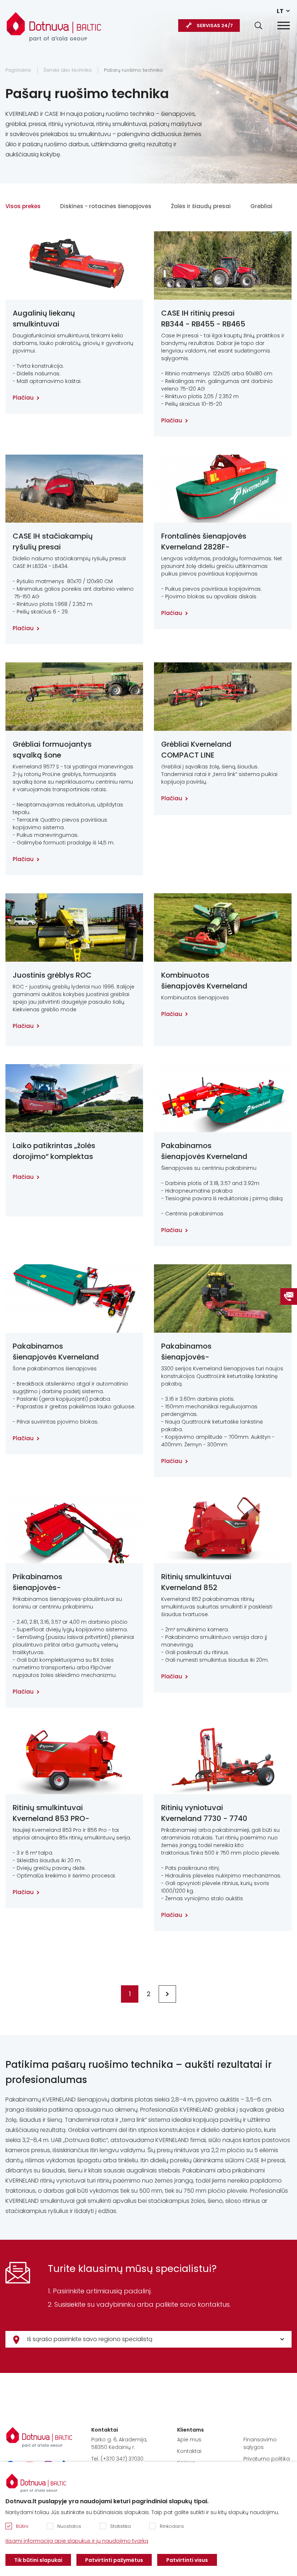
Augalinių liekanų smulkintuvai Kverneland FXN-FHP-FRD (51, 319)
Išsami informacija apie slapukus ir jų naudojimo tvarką (77, 2541)
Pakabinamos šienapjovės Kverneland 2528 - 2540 (204, 1151)
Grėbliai (261, 206)
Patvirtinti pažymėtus (114, 2560)
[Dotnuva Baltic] (54, 23)
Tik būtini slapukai (38, 2560)
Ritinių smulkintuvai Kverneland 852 (196, 1582)
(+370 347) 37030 (122, 2459)
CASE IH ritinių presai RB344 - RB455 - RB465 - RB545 (203, 319)
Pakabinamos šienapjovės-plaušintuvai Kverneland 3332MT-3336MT (199, 1352)
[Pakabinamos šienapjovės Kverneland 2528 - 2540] (223, 1098)
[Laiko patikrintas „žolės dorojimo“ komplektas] (74, 1098)
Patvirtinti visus (187, 2560)
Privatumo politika (267, 2459)
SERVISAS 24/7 (215, 26)
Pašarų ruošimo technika (133, 70)
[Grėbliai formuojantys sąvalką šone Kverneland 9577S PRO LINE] (74, 697)
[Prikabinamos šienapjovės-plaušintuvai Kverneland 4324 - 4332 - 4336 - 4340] (74, 1529)
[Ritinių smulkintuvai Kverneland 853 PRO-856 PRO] (74, 1760)
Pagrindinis (18, 70)
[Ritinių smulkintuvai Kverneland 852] (223, 1529)
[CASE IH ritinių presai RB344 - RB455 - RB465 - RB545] (223, 265)
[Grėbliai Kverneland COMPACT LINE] (223, 697)
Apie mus (189, 2440)
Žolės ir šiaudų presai (201, 206)
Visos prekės (23, 206)
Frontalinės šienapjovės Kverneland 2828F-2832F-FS (204, 542)
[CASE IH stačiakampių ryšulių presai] (74, 489)
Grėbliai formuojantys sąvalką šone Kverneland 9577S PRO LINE (53, 750)
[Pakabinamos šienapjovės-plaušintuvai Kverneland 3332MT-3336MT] (223, 1298)
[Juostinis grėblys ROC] (74, 927)
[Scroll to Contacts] (289, 1297)
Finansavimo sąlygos (260, 2443)
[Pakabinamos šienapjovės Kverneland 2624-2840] (74, 1298)
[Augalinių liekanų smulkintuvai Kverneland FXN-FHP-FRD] (74, 265)
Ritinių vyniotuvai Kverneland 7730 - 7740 (204, 1813)
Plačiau (23, 398)
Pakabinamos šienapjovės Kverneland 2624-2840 (56, 1352)
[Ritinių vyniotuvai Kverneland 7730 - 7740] (223, 1760)
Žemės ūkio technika (68, 70)
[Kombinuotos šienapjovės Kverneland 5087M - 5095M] (223, 927)
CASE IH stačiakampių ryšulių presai (53, 541)
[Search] (258, 26)
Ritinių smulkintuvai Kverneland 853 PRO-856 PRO (51, 1813)
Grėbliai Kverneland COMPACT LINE (196, 750)
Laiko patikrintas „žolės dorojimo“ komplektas (54, 1151)
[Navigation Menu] (284, 26)
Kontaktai (189, 2451)
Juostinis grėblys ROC (52, 975)
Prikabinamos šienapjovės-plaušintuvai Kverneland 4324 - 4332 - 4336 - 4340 (56, 1582)
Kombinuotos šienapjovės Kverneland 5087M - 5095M (204, 981)
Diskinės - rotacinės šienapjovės (106, 206)
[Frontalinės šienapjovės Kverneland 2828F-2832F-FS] (223, 489)
